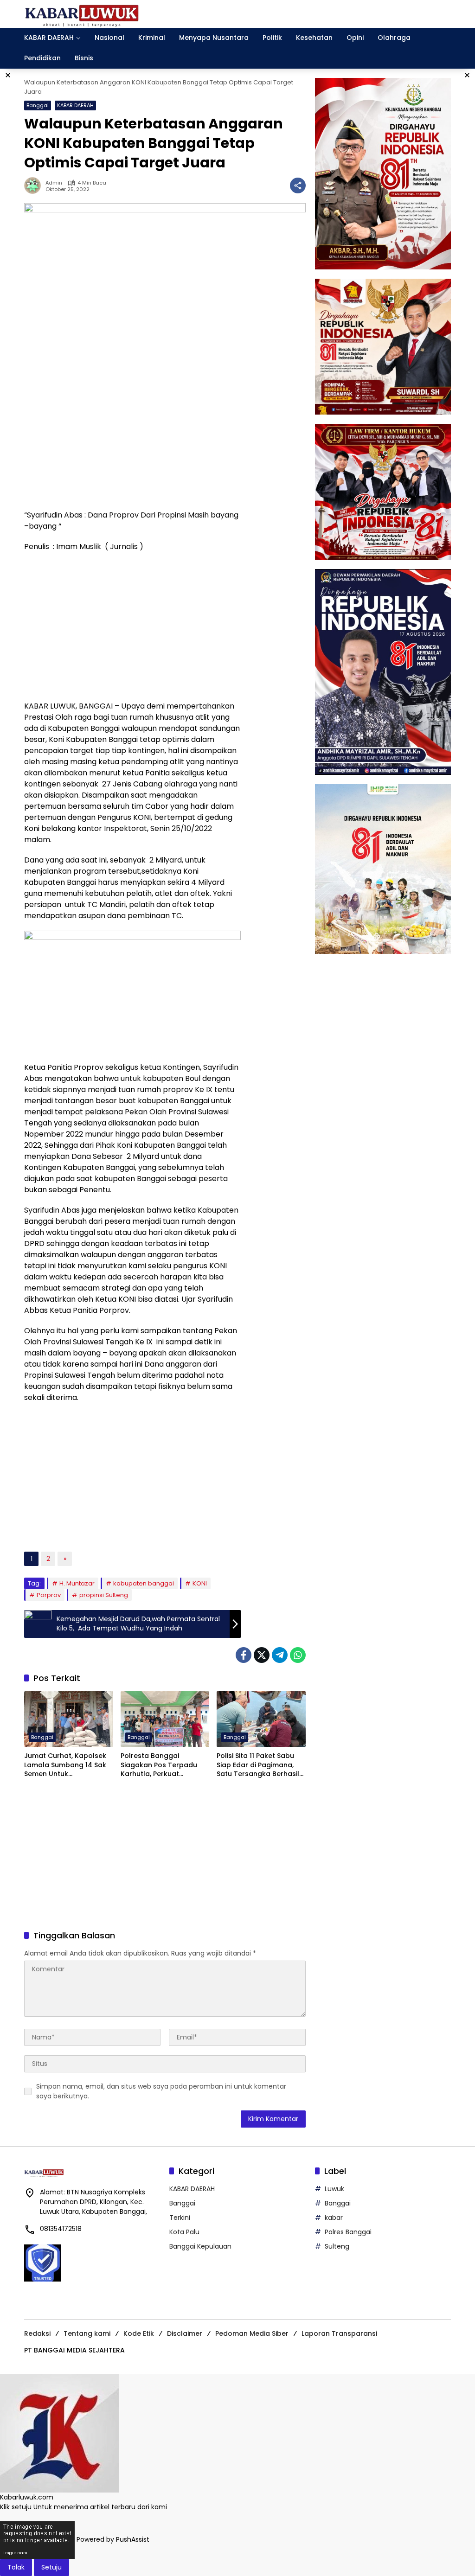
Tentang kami (87, 2333)
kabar (334, 2218)
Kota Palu (184, 2232)
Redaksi (37, 2333)
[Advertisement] (132, 435)
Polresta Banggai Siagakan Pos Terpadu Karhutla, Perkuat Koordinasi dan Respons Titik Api (162, 1765)
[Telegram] (280, 1655)
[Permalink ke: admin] (35, 185)
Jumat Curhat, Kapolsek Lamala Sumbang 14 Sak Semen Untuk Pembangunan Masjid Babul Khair (65, 1765)
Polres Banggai (348, 2232)
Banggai (38, 105)
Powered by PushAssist (113, 2540)
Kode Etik (139, 2333)
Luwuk (334, 2189)
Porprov (49, 1595)
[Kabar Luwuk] (82, 13)
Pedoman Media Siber (252, 2333)
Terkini (180, 2218)
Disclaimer (185, 2333)
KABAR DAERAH (75, 105)
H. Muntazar (77, 1583)
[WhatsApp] (298, 1655)
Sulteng (337, 2246)
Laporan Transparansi (339, 2333)
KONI (200, 1583)
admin (54, 183)
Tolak (16, 2567)
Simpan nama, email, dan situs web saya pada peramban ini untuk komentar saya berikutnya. (161, 2091)
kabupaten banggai (144, 1583)
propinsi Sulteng (104, 1595)
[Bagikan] (298, 185)
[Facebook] (244, 1655)
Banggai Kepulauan (200, 2246)
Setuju (51, 2567)
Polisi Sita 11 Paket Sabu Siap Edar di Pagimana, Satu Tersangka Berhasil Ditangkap (258, 1765)
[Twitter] (262, 1655)
